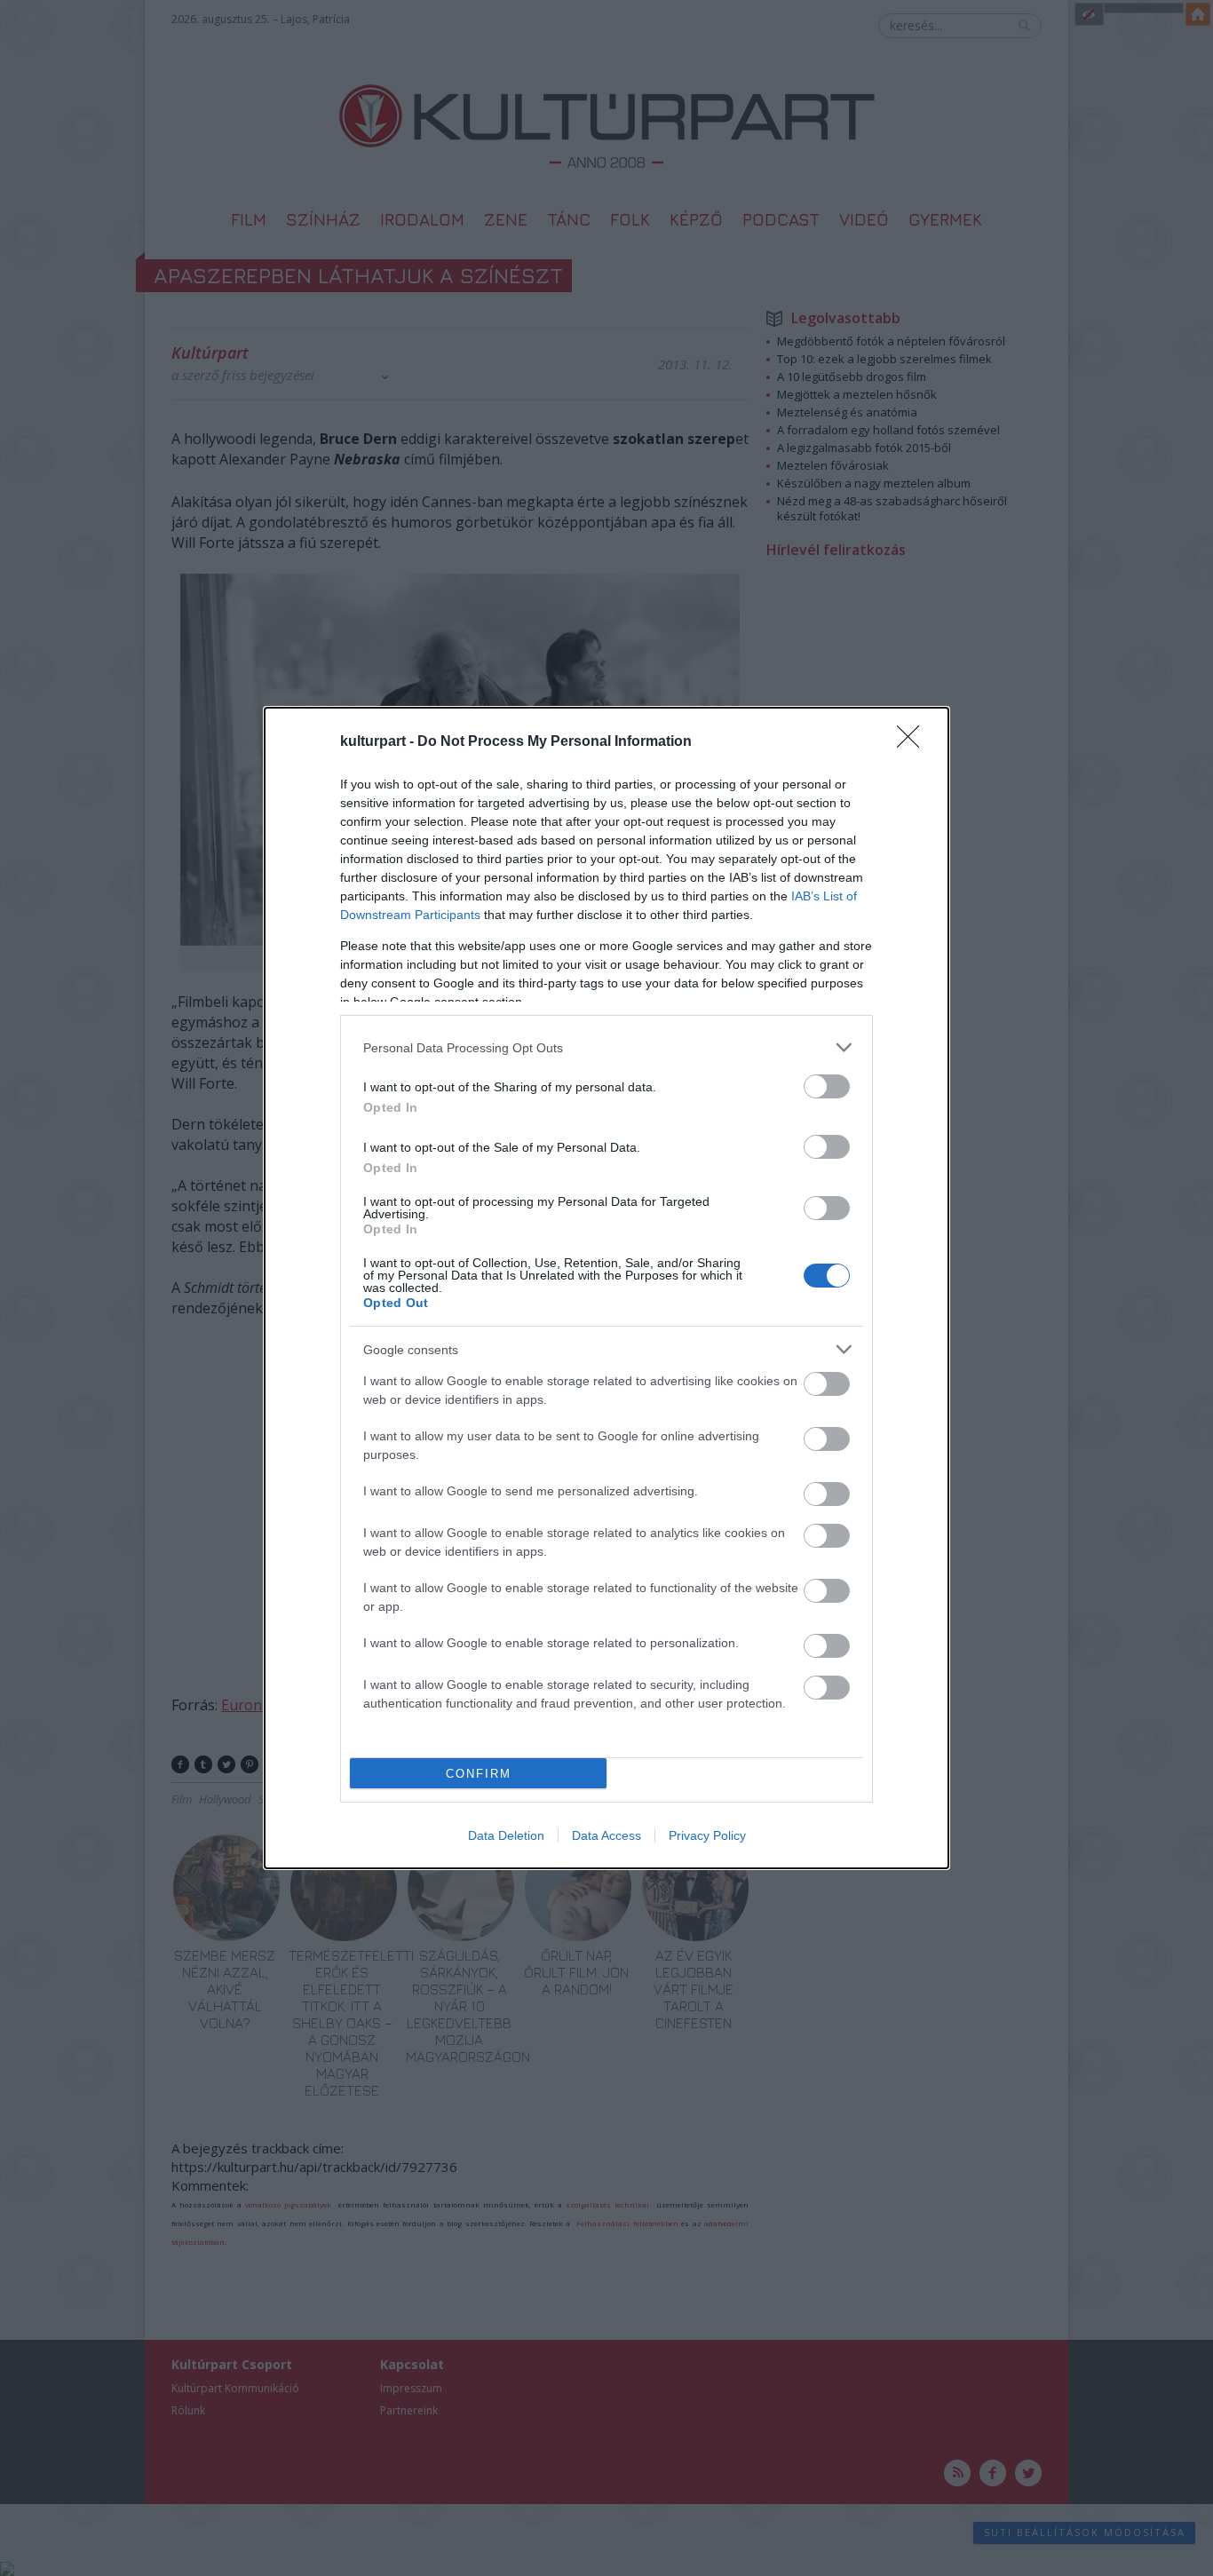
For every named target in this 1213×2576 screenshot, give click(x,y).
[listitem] (606, 1047)
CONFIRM (479, 1774)
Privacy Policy (707, 1835)
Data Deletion (506, 1835)
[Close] (914, 742)
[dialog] (606, 1288)
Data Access (606, 1835)
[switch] (827, 1086)
